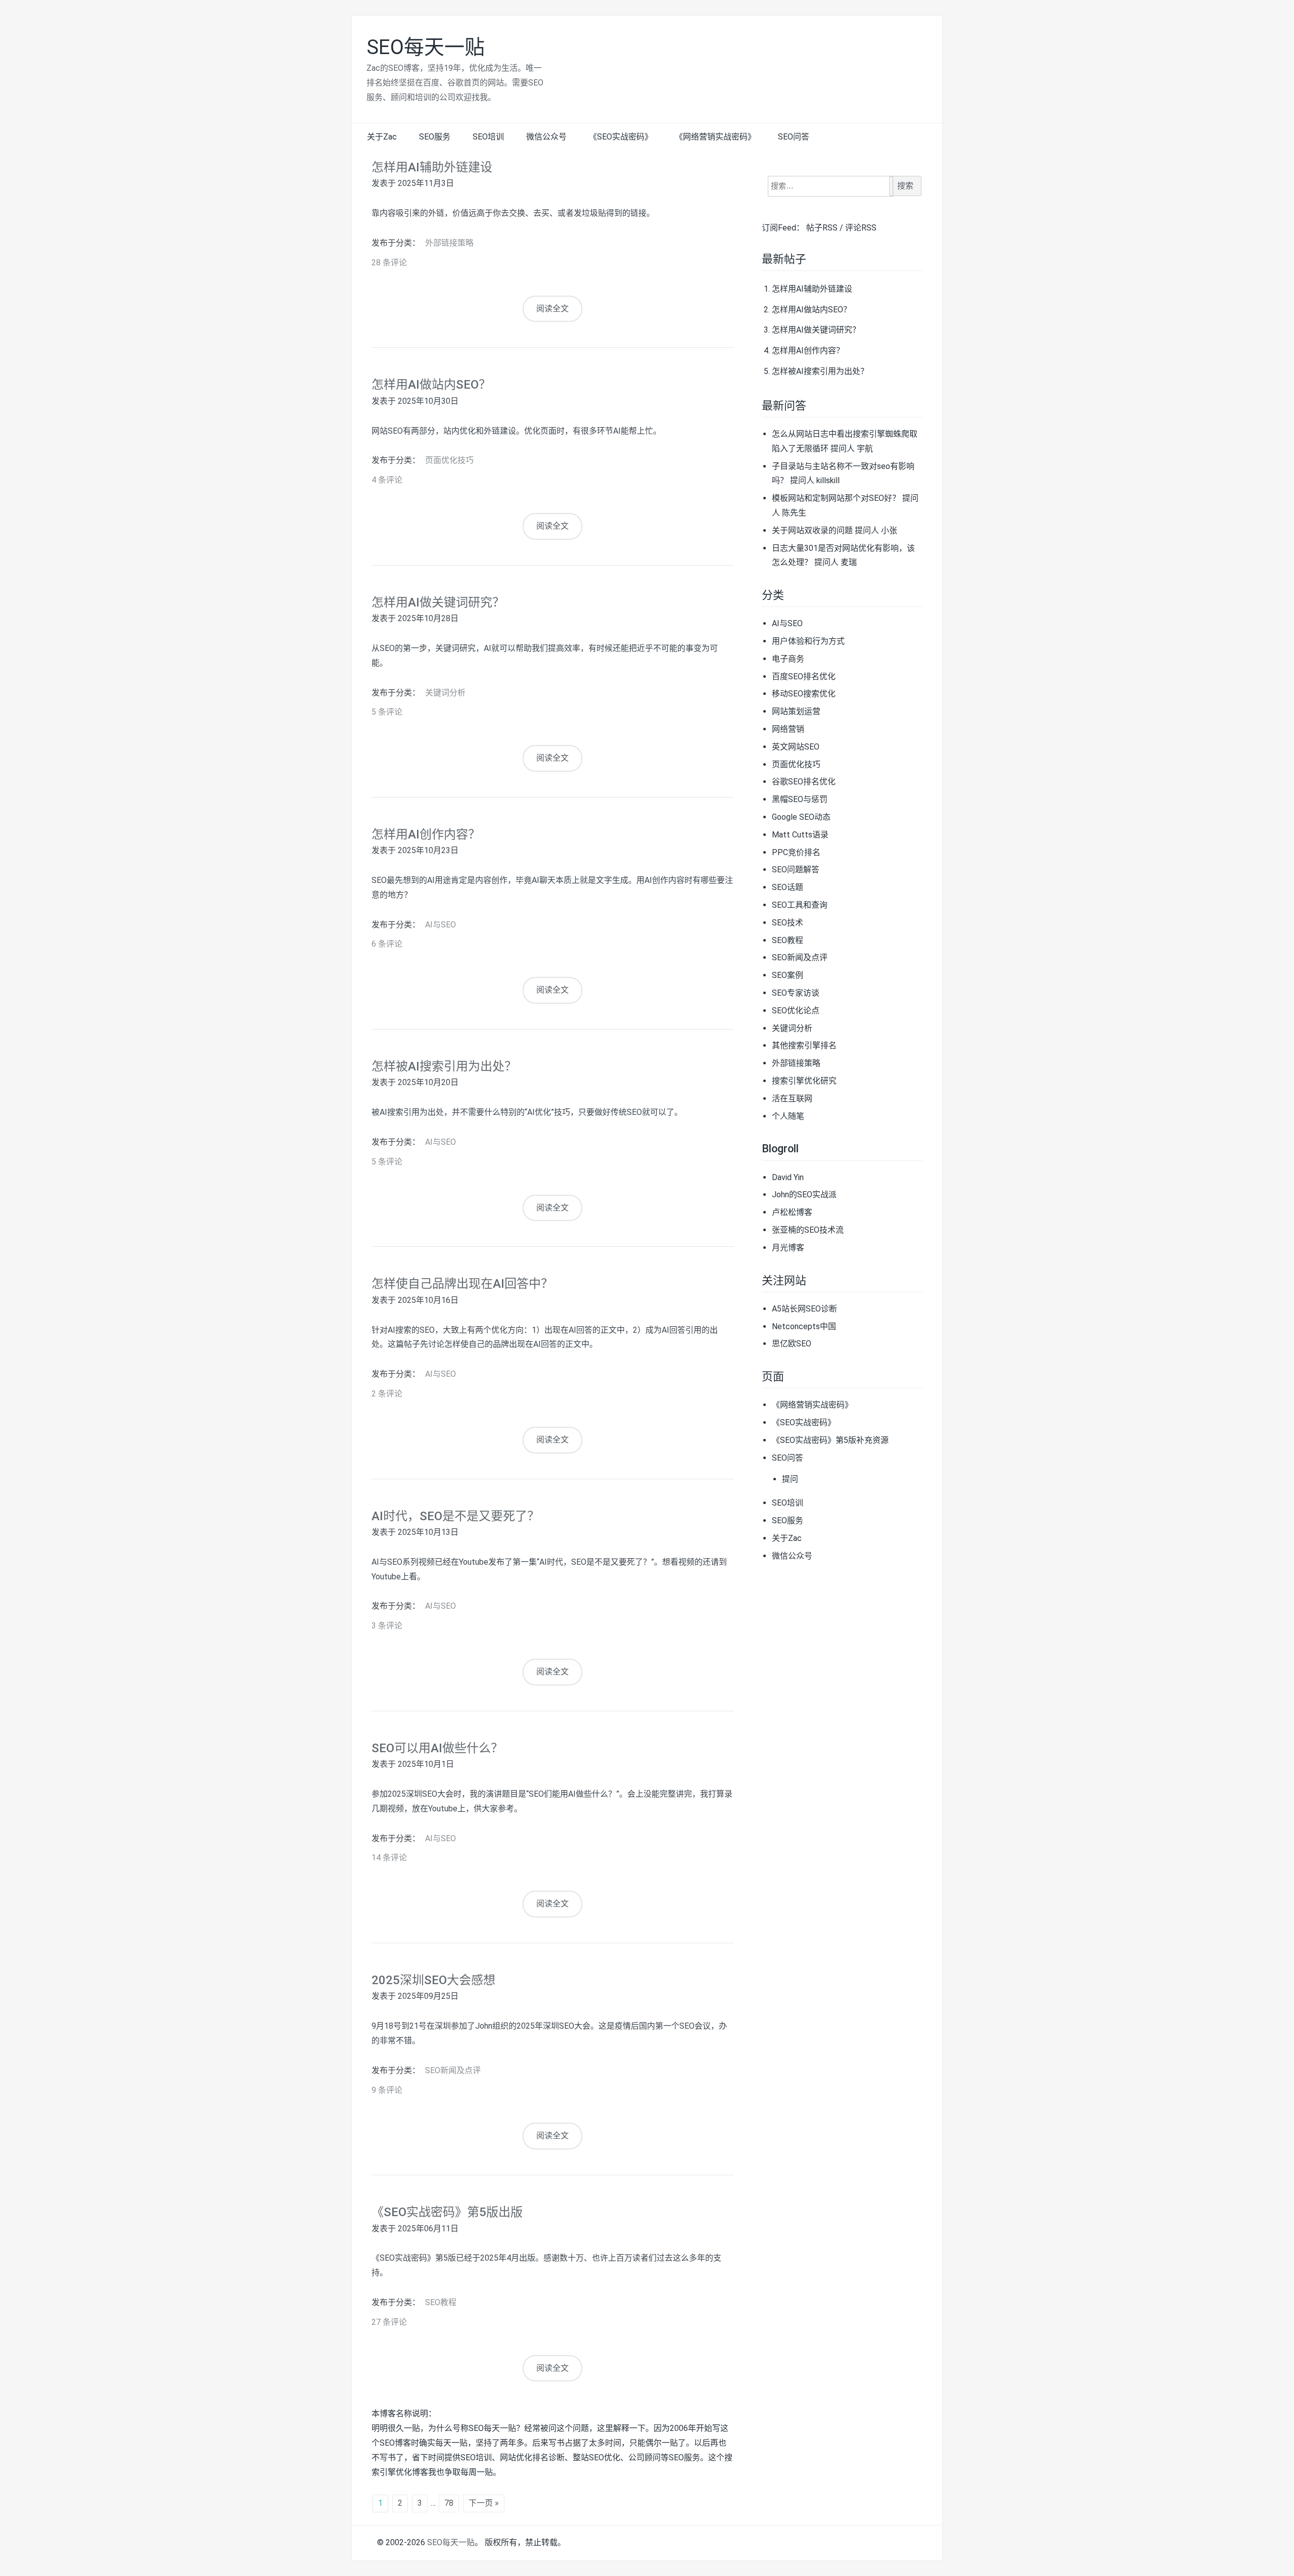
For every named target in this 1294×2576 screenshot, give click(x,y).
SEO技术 (788, 923)
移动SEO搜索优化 (804, 694)
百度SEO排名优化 (804, 676)
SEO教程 (441, 2302)
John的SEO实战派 (804, 1195)
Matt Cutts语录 (800, 835)
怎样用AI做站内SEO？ (431, 385)
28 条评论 (389, 263)
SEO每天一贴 (426, 47)
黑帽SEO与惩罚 (800, 799)
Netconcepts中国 (804, 1326)
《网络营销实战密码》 (715, 137)
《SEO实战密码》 (621, 137)
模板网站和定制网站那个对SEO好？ (836, 498)
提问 (790, 1479)
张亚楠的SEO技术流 (808, 1230)
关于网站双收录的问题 (812, 530)
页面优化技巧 (449, 460)
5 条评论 (387, 712)
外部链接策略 (449, 243)
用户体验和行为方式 (808, 641)
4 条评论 (387, 480)
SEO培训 (488, 137)
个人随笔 (788, 1116)
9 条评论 (387, 2090)
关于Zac (382, 137)
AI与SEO (441, 925)
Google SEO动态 (801, 817)
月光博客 (788, 1248)
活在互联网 (792, 1098)
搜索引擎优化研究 (804, 1081)
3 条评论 (387, 1626)
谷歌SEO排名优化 (804, 782)
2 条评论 (387, 1394)
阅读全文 (552, 309)
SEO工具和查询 (800, 905)
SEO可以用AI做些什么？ (437, 1748)
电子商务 (788, 659)
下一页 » (484, 2503)
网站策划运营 (796, 711)
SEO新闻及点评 (453, 2070)
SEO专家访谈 (796, 993)
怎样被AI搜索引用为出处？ (444, 1066)
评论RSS (861, 228)
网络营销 (788, 729)
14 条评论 (389, 1858)
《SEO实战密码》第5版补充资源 (830, 1440)
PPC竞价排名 (796, 852)
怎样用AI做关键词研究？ (438, 602)
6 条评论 (387, 944)
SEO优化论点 (796, 1011)
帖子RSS (822, 228)
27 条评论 (389, 2322)
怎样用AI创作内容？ (426, 834)
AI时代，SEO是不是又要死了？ (455, 1516)
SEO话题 (788, 887)
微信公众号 (546, 137)
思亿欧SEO (792, 1344)
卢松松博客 (792, 1212)
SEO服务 (435, 137)
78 (449, 2503)
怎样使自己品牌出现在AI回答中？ (462, 1284)
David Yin (788, 1177)
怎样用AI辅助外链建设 (432, 167)
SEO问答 (794, 137)
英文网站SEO (796, 747)
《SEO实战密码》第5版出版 (447, 2212)
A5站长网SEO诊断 (804, 1309)
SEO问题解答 (796, 870)
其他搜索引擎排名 (804, 1045)
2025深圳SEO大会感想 (433, 1980)
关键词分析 (445, 693)
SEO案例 (788, 975)
